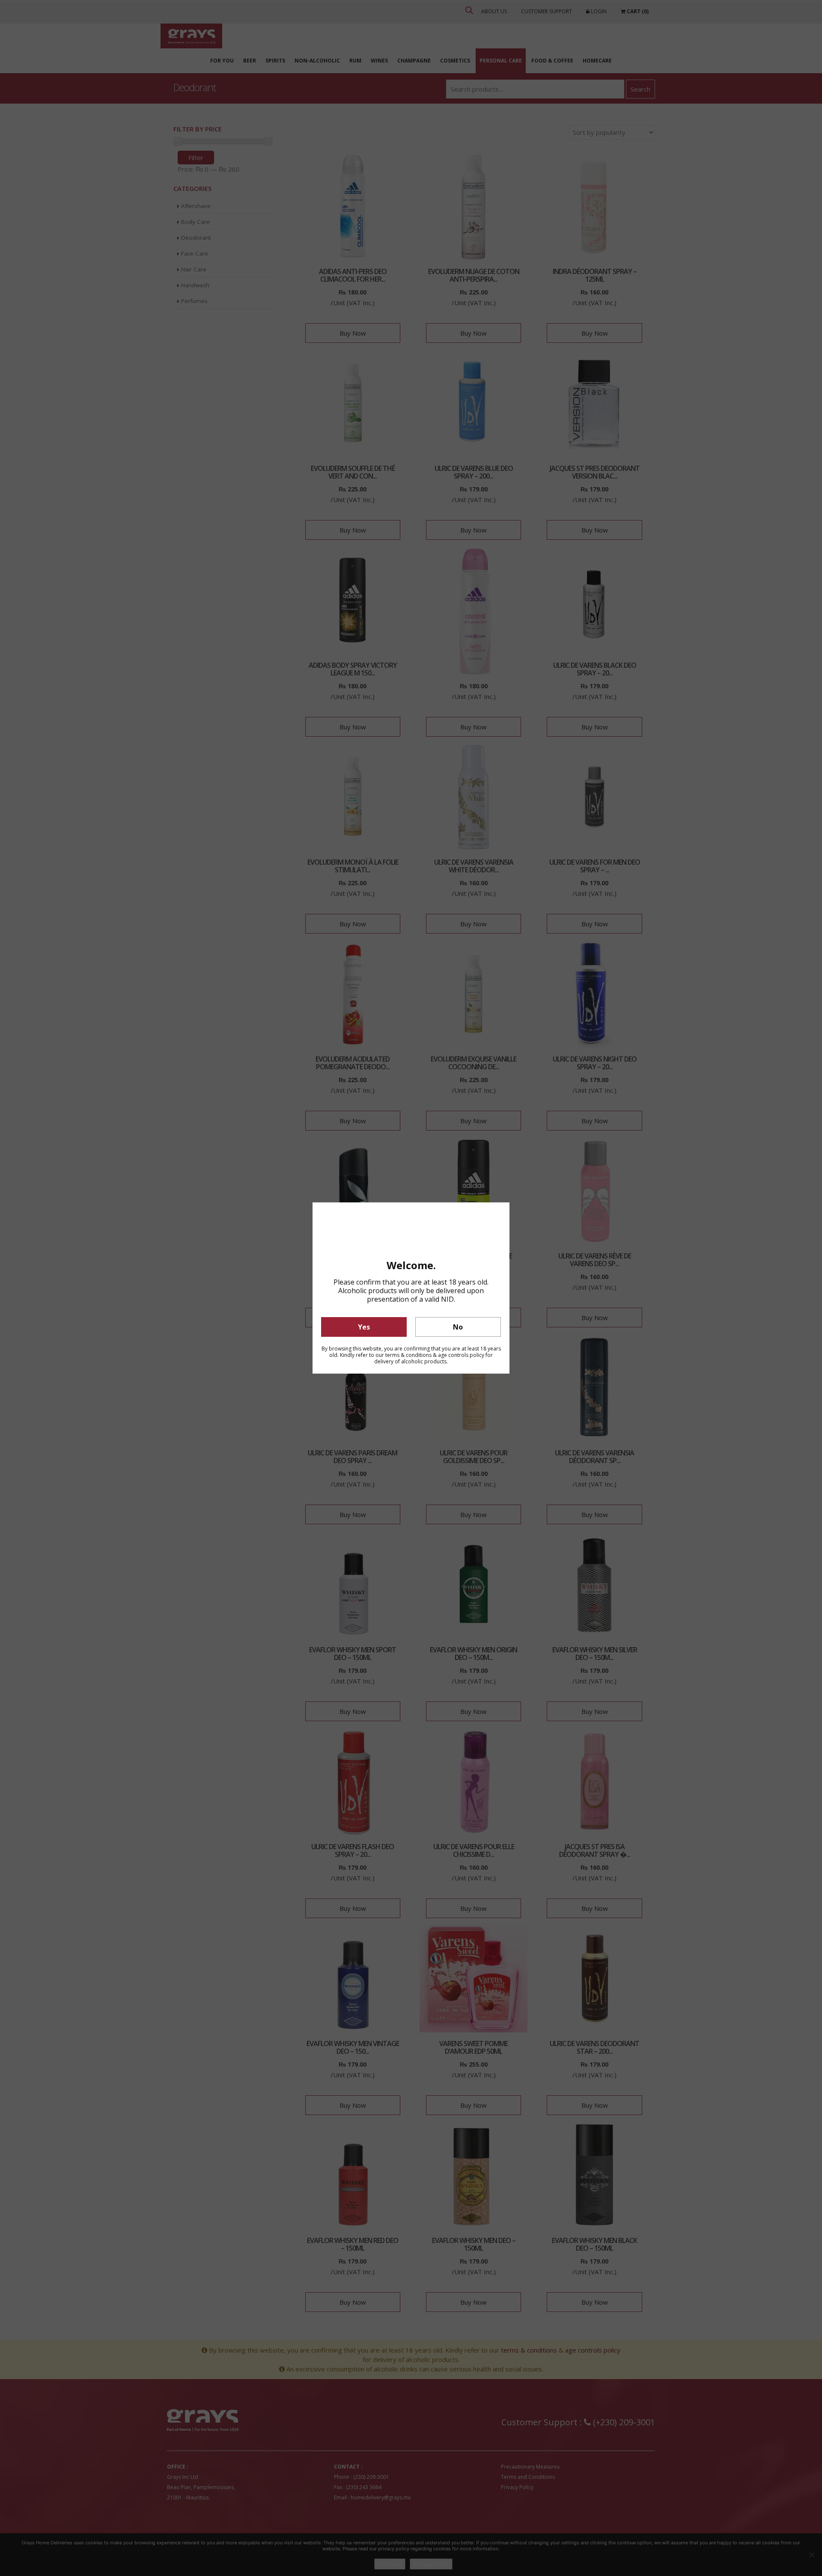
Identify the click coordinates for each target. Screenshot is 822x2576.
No (458, 1327)
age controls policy (461, 1355)
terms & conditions (408, 1355)
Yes (364, 1327)
